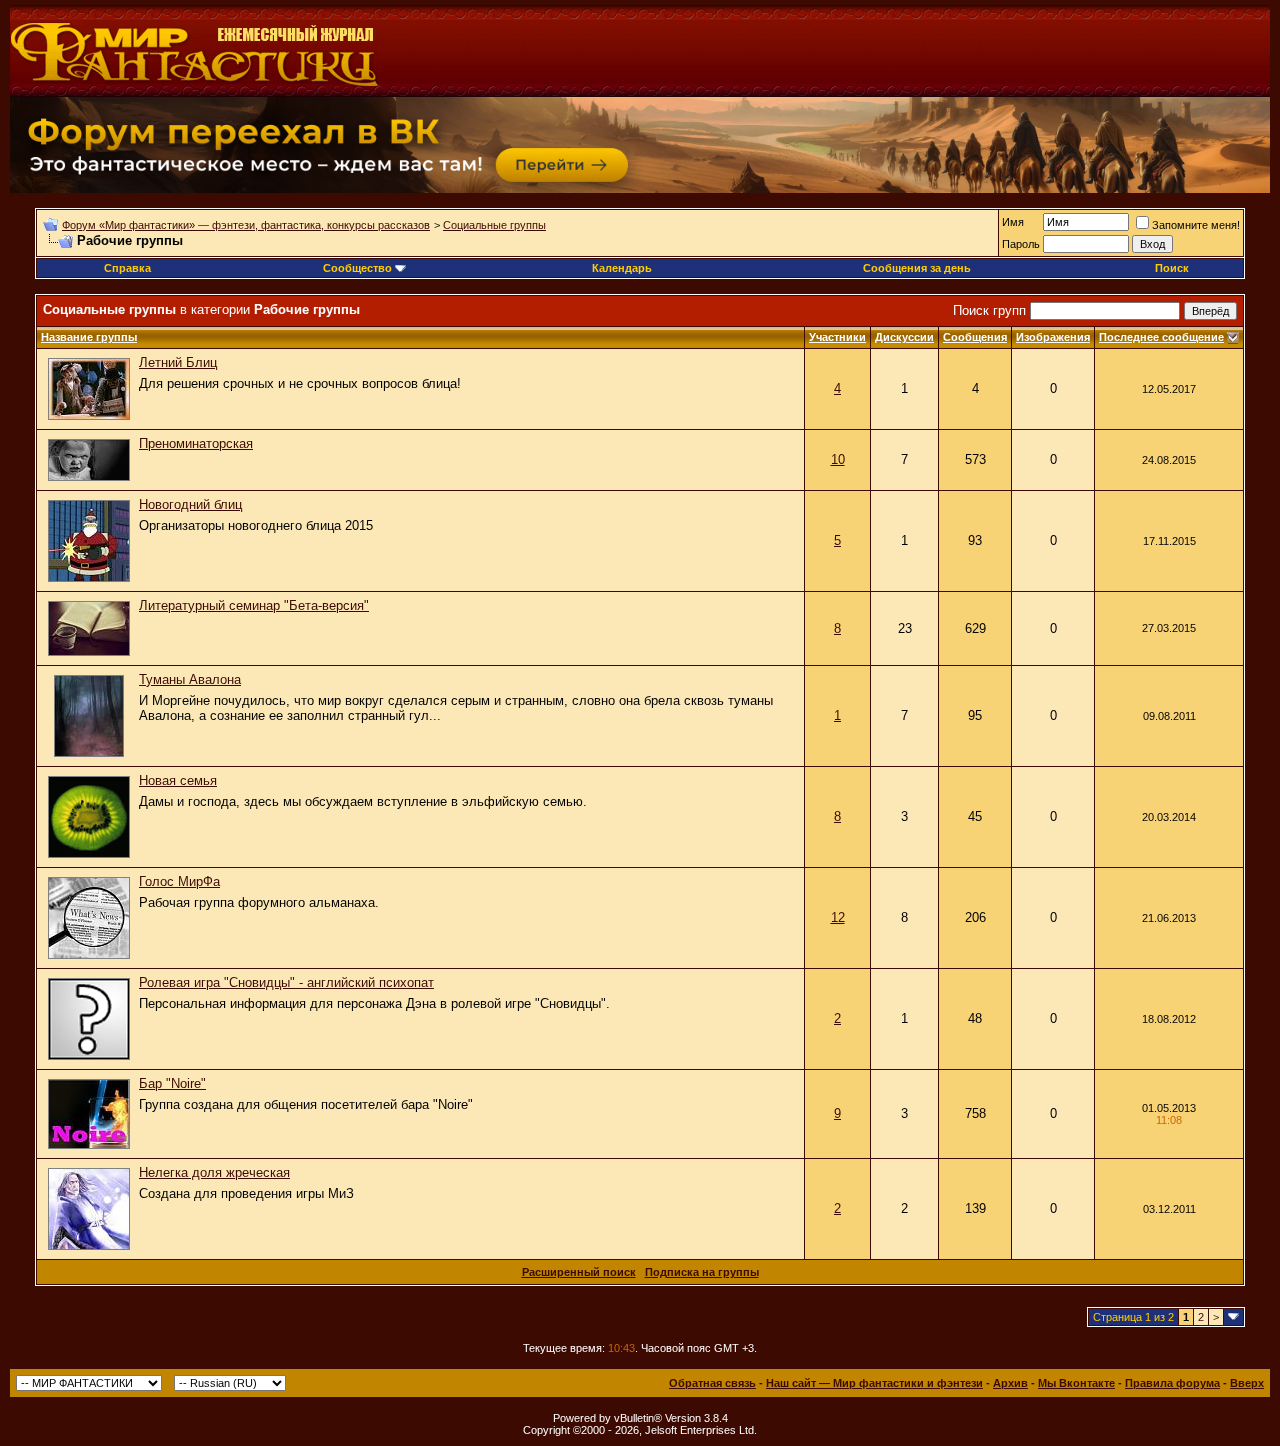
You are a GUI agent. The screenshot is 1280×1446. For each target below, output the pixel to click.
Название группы (89, 337)
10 (838, 459)
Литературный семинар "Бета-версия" (254, 605)
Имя (1013, 222)
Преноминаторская (196, 443)
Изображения (1053, 337)
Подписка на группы (702, 1272)
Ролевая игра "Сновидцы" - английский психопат (286, 982)
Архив (1010, 1383)
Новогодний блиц (190, 504)
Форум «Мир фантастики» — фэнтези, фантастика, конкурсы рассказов (246, 225)
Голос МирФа (179, 881)
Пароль (1021, 244)
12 (838, 917)
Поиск (1172, 268)
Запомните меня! (1196, 225)
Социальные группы (494, 225)
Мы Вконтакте (1076, 1383)
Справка (127, 268)
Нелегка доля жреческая (214, 1172)
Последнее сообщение (1161, 337)
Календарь (622, 268)
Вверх (1247, 1383)
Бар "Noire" (172, 1083)
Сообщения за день (917, 268)
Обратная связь (712, 1383)
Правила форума (1172, 1383)
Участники (837, 337)
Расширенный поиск (579, 1272)
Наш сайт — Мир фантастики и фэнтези (874, 1383)
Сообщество (357, 268)
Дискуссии (904, 337)
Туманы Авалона (190, 679)
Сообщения (975, 337)
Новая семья (178, 780)
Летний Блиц (178, 362)
